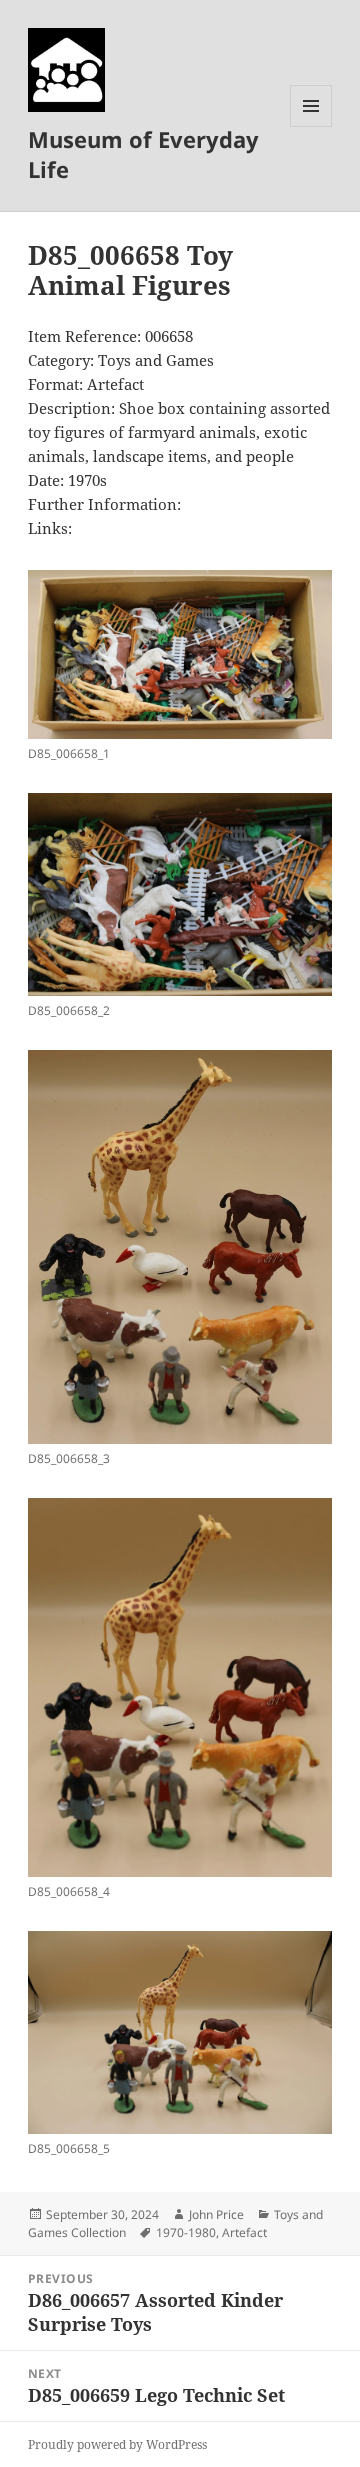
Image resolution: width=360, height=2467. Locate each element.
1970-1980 (186, 2232)
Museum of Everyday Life (143, 154)
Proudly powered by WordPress (117, 2444)
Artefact (244, 2232)
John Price (216, 2214)
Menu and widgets (311, 126)
